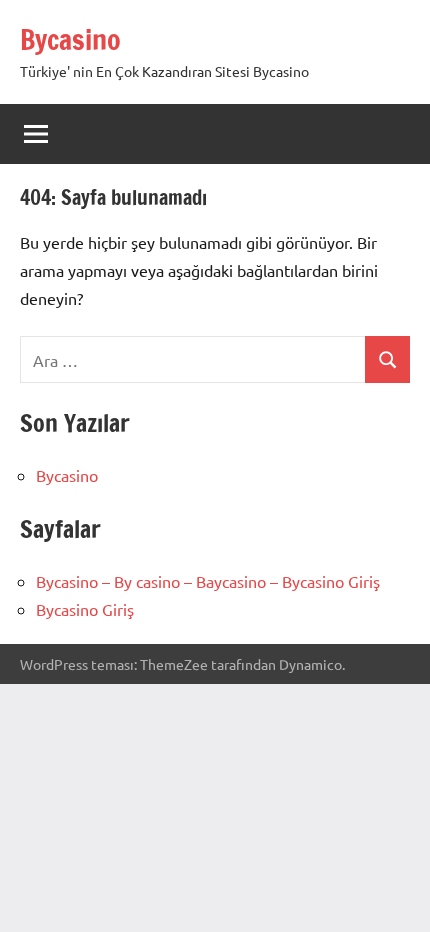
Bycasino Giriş (85, 609)
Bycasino (70, 39)
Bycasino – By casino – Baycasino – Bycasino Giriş (208, 581)
